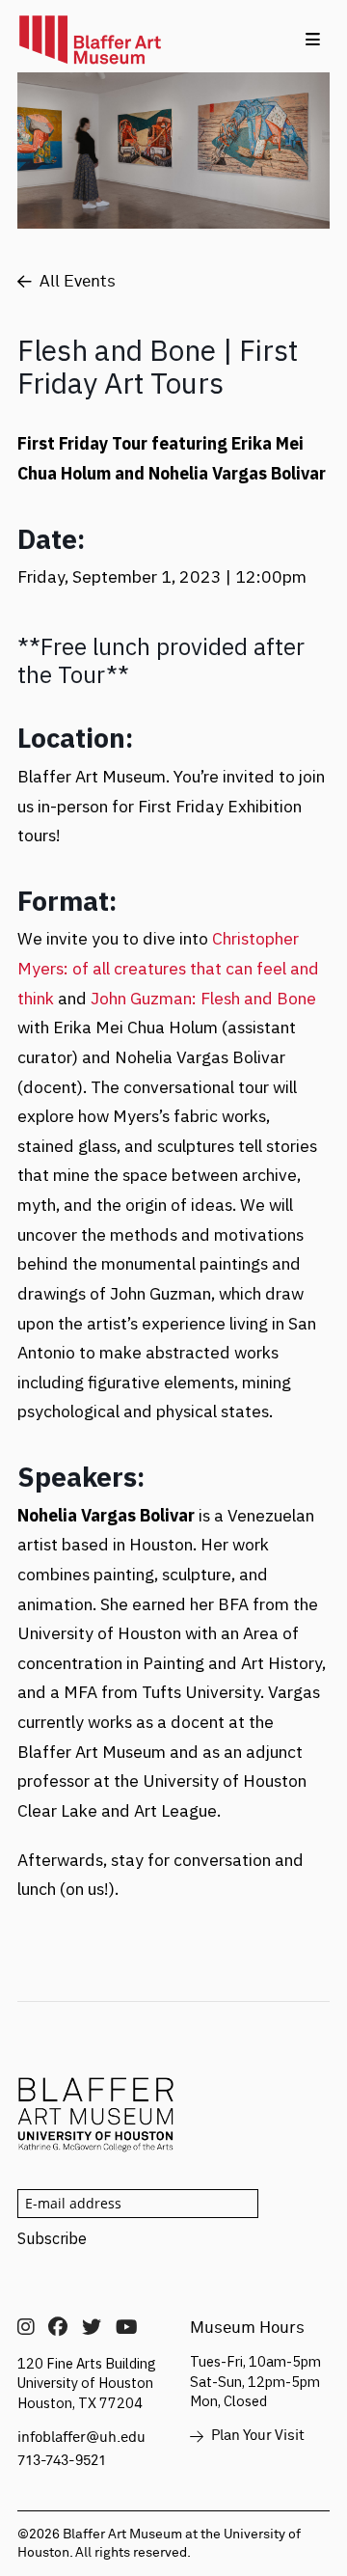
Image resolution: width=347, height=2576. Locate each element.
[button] (313, 39)
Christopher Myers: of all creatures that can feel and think (168, 968)
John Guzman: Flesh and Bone (203, 998)
